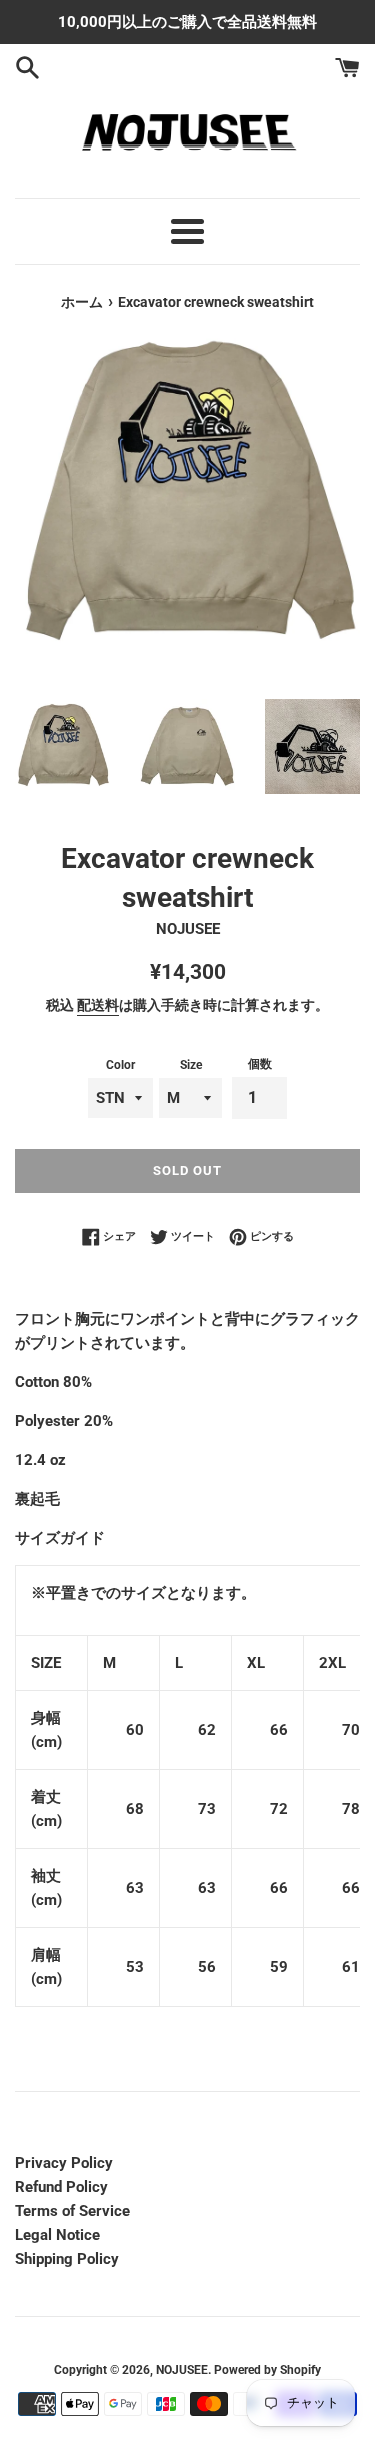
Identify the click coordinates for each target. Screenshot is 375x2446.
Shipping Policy (67, 2259)
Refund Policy (61, 2187)
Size (191, 1065)
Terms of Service (72, 2211)
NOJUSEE (182, 2370)
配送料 (98, 1005)
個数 (260, 1064)
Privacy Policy (64, 2163)
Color (120, 1065)
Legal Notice (57, 2235)
